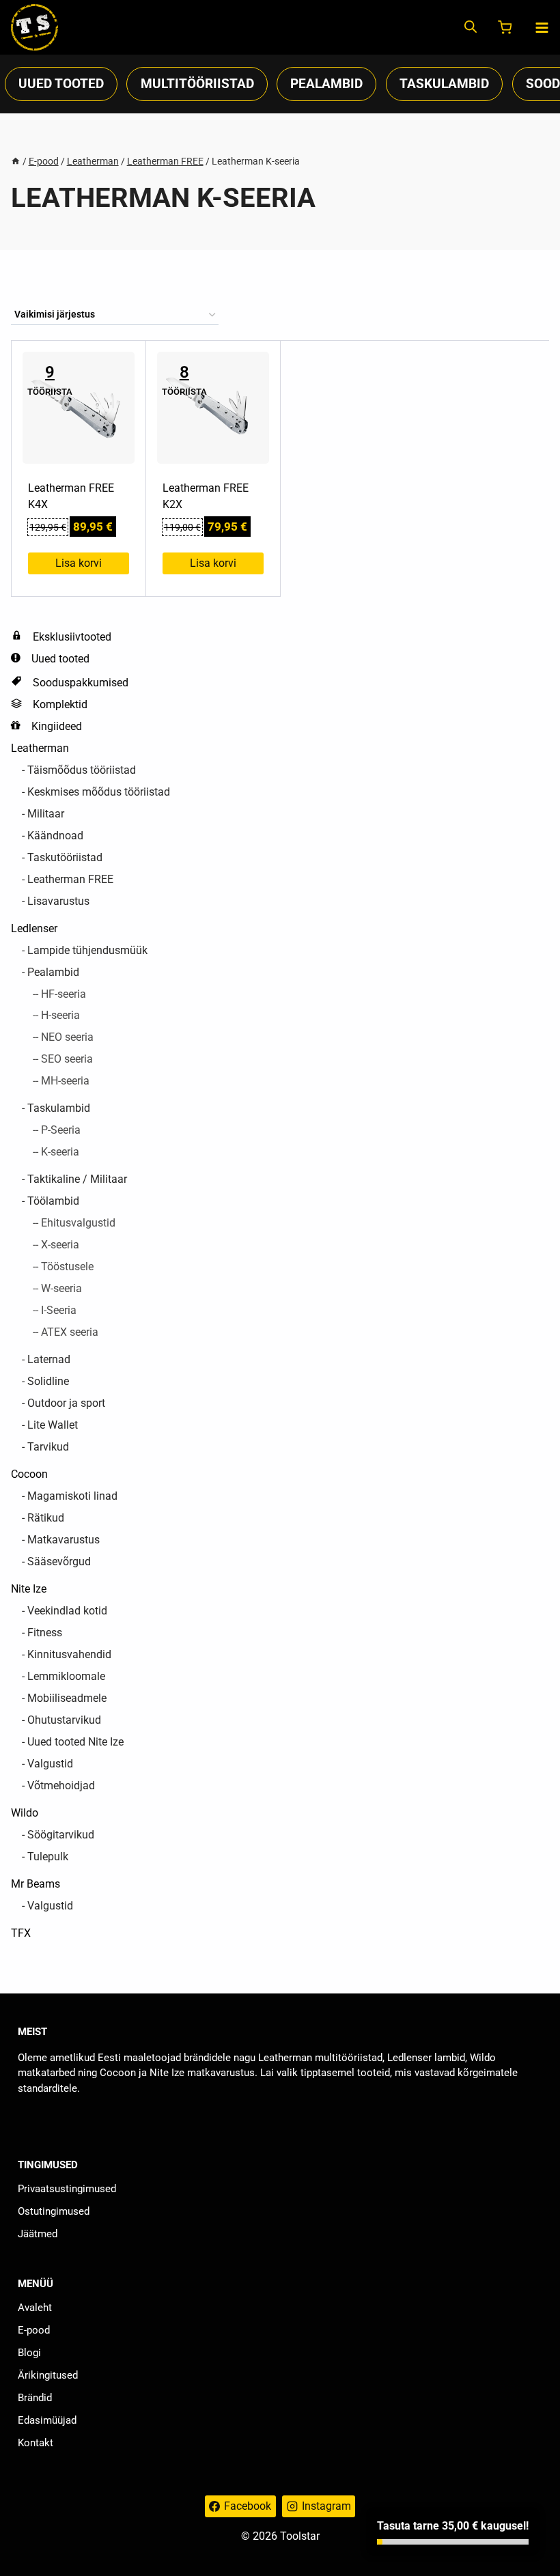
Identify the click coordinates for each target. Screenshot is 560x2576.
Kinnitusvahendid (69, 1654)
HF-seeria (64, 994)
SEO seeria (67, 1059)
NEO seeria (67, 1037)
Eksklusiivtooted (72, 637)
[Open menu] (542, 28)
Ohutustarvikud (64, 1720)
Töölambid (53, 1201)
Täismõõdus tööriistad (82, 770)
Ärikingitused (48, 2375)
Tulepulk (48, 1857)
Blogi (29, 2353)
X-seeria (60, 1245)
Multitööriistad (197, 84)
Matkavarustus (64, 1540)
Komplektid (60, 704)
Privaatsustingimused (67, 2189)
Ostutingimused (54, 2211)
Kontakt (36, 2443)
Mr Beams (36, 1884)
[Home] (16, 161)
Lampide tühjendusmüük (87, 950)
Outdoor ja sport (66, 1403)
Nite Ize (29, 1589)
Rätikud (46, 1518)
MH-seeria (65, 1081)
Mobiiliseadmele (67, 1698)
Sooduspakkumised (81, 683)
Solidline (48, 1381)
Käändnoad (55, 836)
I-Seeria (59, 1310)
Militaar (46, 814)
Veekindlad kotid (67, 1611)
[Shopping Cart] (506, 27)
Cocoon (29, 1474)
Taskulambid (444, 84)
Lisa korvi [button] (79, 563)
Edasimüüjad (47, 2420)
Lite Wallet (53, 1425)
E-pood (34, 2330)
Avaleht (35, 2308)
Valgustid (50, 1764)
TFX (21, 1933)
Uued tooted (61, 84)
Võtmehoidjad (61, 1786)
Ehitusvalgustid (78, 1223)
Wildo (25, 1813)
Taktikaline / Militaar (77, 1179)
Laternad (49, 1359)
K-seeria (60, 1152)
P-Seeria (61, 1130)
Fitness (45, 1633)
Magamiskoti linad (72, 1496)
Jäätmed (38, 2234)
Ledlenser (34, 928)
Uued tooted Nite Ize (75, 1742)
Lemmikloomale (66, 1676)
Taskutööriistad (65, 857)
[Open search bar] (471, 28)
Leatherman (40, 748)
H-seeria (60, 1015)
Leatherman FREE (70, 879)
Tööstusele (67, 1266)
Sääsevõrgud (59, 1562)
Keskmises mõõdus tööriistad (99, 792)
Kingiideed (57, 726)
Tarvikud (48, 1447)
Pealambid (326, 84)
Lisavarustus (58, 901)
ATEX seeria (70, 1332)
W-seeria (61, 1288)
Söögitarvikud (61, 1835)
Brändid (35, 2398)
